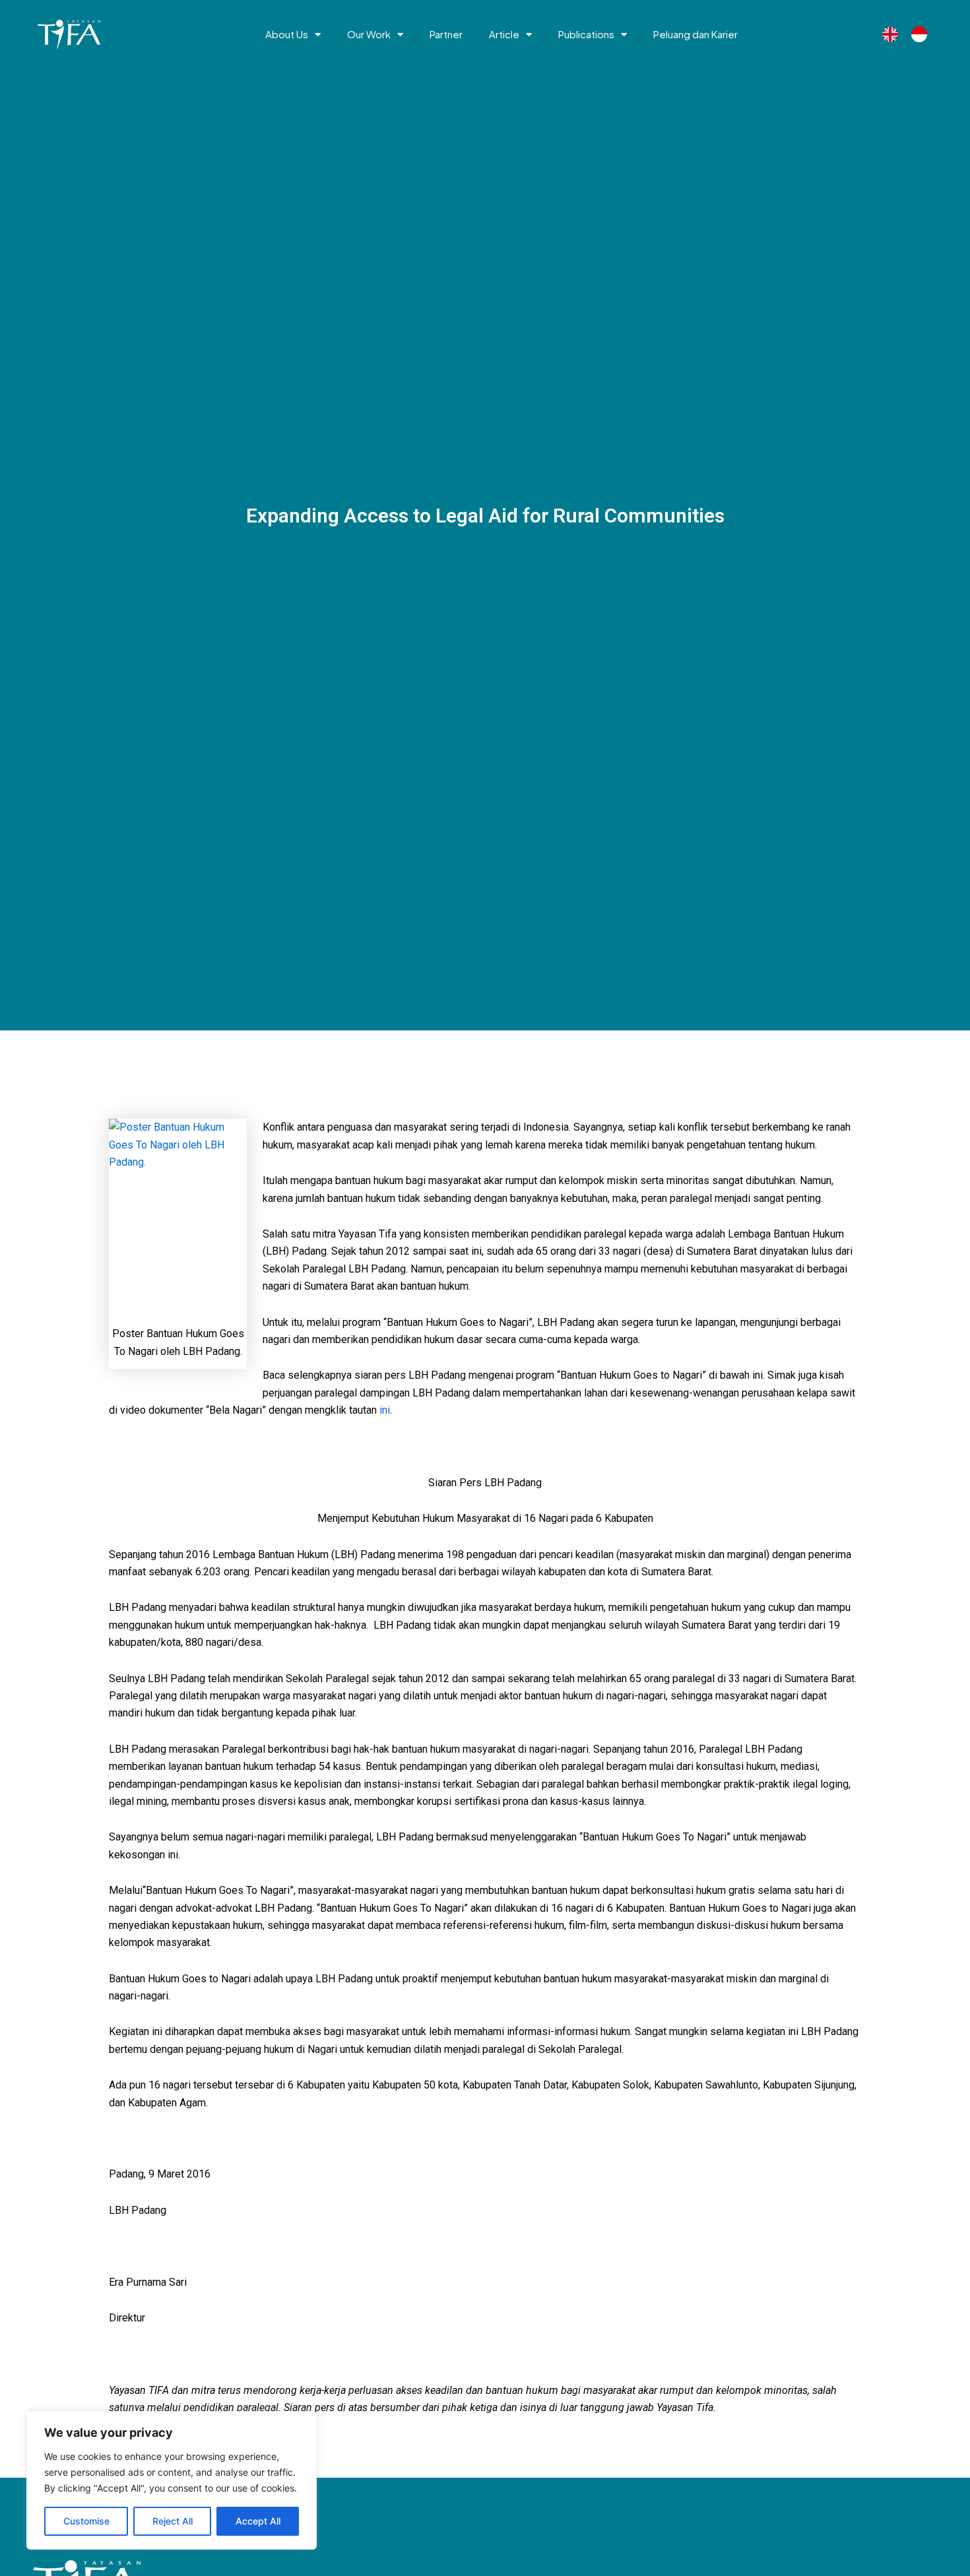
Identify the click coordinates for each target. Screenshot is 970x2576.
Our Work (369, 34)
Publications (586, 34)
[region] (172, 2480)
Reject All (173, 2521)
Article (504, 34)
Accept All (258, 2521)
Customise (86, 2521)
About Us (287, 34)
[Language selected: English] (911, 35)
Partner (446, 34)
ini (385, 1410)
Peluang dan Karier (695, 34)
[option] (922, 34)
